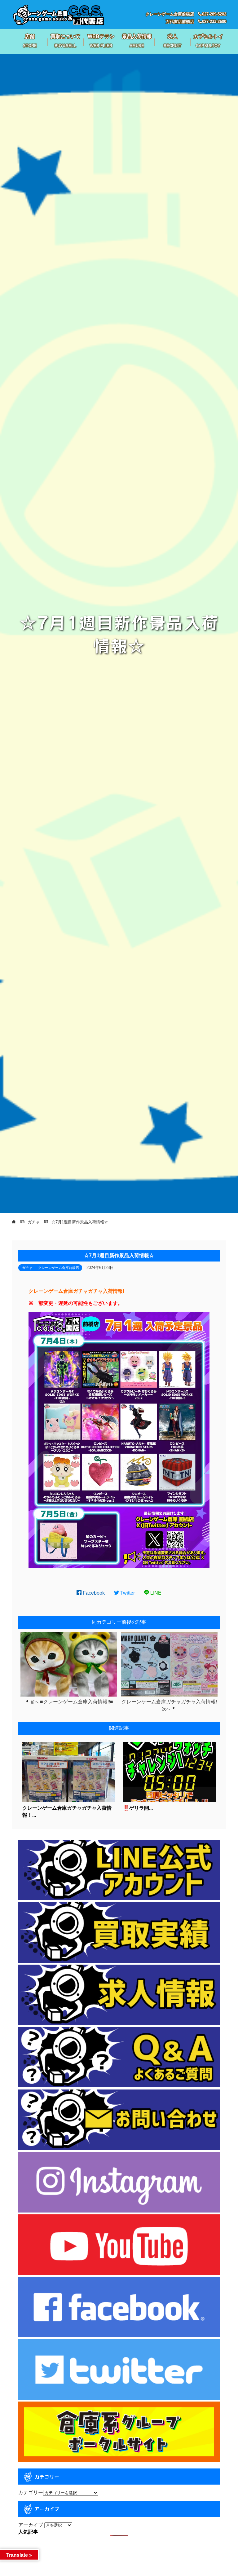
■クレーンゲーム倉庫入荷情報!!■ (77, 1702)
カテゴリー (31, 2492)
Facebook (93, 1593)
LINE (155, 1593)
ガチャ (27, 1268)
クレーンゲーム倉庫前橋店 (59, 1268)
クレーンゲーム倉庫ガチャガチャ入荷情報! (169, 1702)
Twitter (127, 1593)
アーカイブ (31, 2525)
